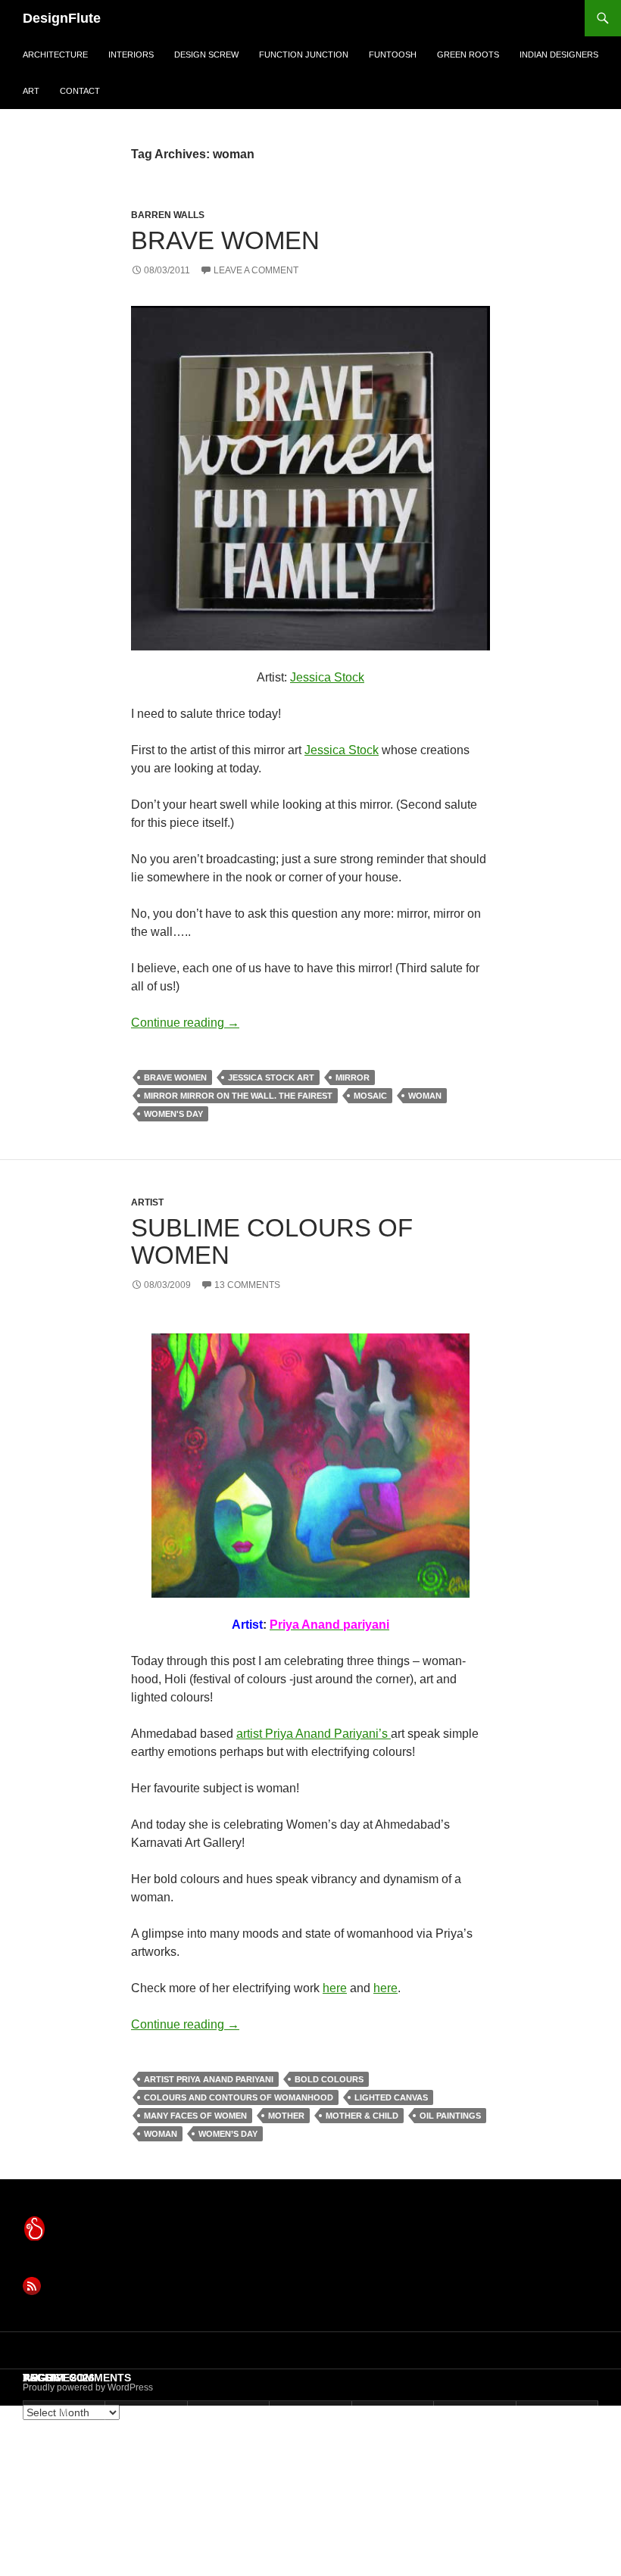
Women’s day (228, 2134)
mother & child (362, 2116)
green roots (468, 55)
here (335, 1988)
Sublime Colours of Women (272, 1241)
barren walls (168, 215)
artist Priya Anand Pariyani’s (314, 1734)
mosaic (370, 1096)
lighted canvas (391, 2097)
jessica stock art (271, 1077)
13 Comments (247, 1285)
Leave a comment (256, 270)
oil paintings (450, 2116)
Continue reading (185, 1023)
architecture (55, 55)
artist (147, 1202)
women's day (173, 1114)
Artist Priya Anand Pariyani (209, 2079)
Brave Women (225, 240)
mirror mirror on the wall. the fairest (238, 1096)
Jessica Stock (327, 677)
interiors (131, 55)
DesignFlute (62, 18)
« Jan (40, 2565)
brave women (175, 1077)
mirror (353, 1077)
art (31, 91)
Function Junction (304, 55)
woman (425, 1096)
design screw (206, 55)
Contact (80, 91)
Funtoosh (393, 55)
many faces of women (195, 2116)
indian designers (559, 55)
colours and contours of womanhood (239, 2097)
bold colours (329, 2079)
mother (286, 2116)
